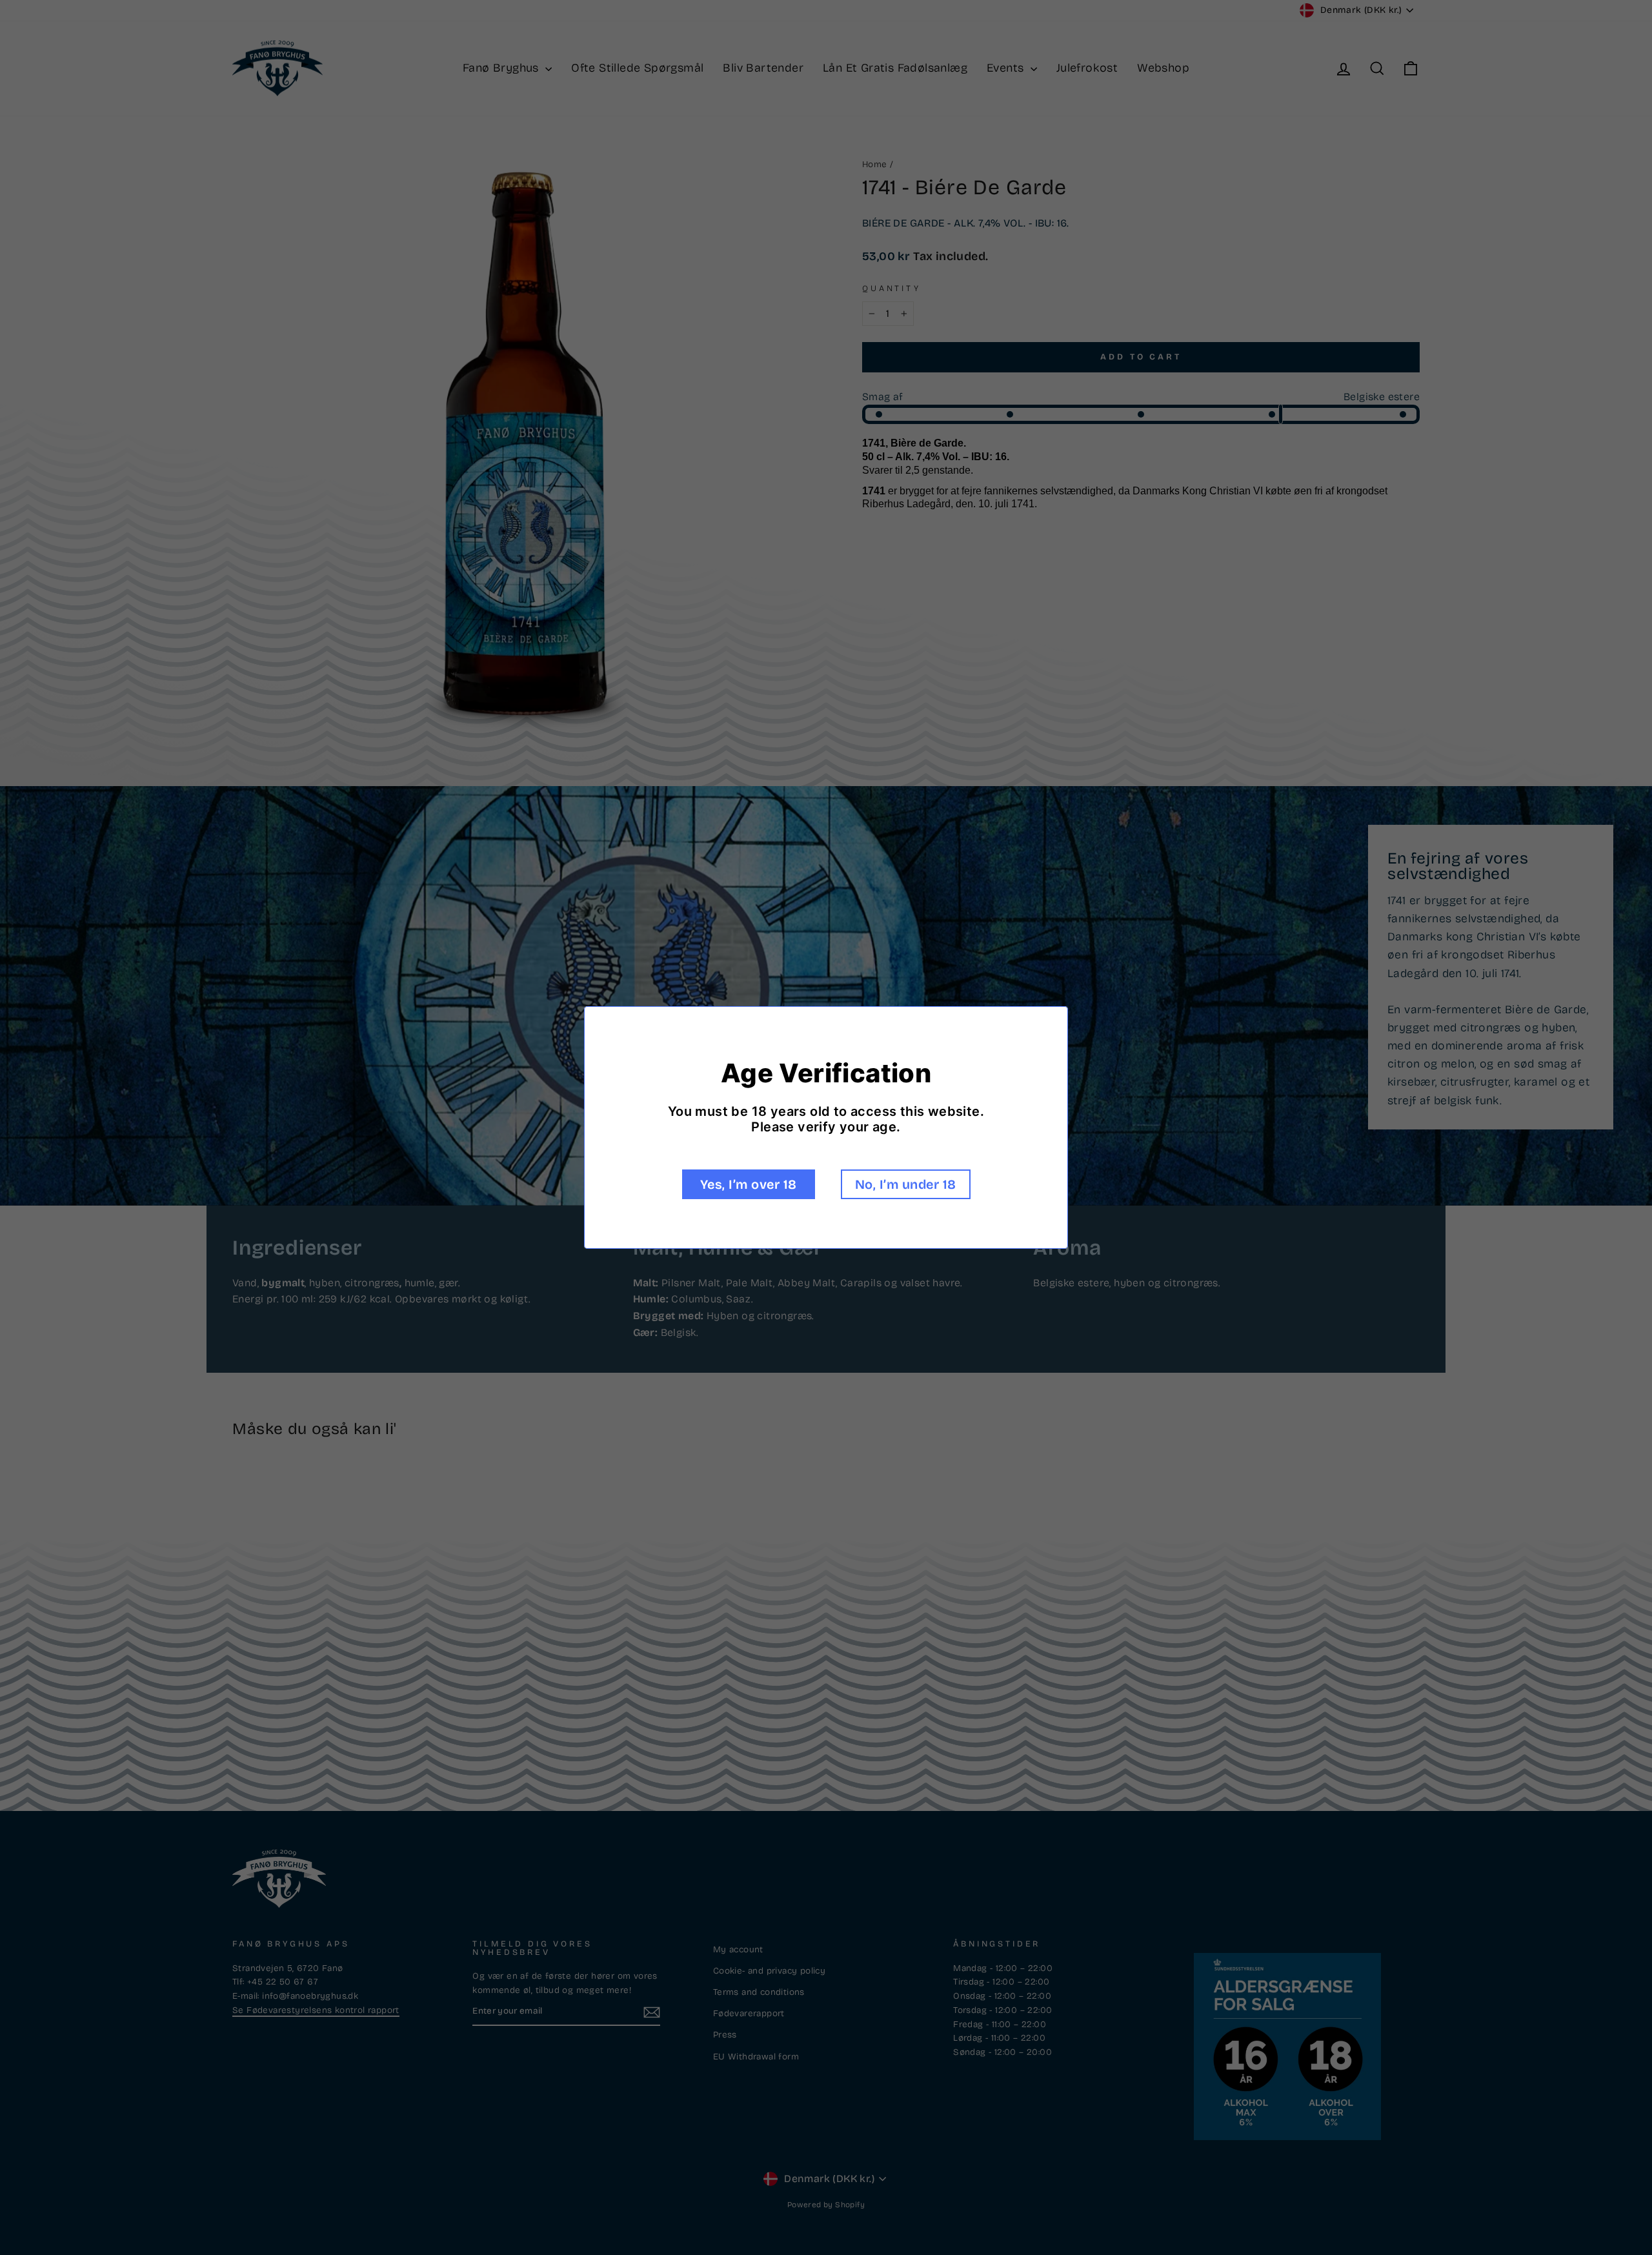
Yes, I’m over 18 (749, 1184)
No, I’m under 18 (906, 1184)
